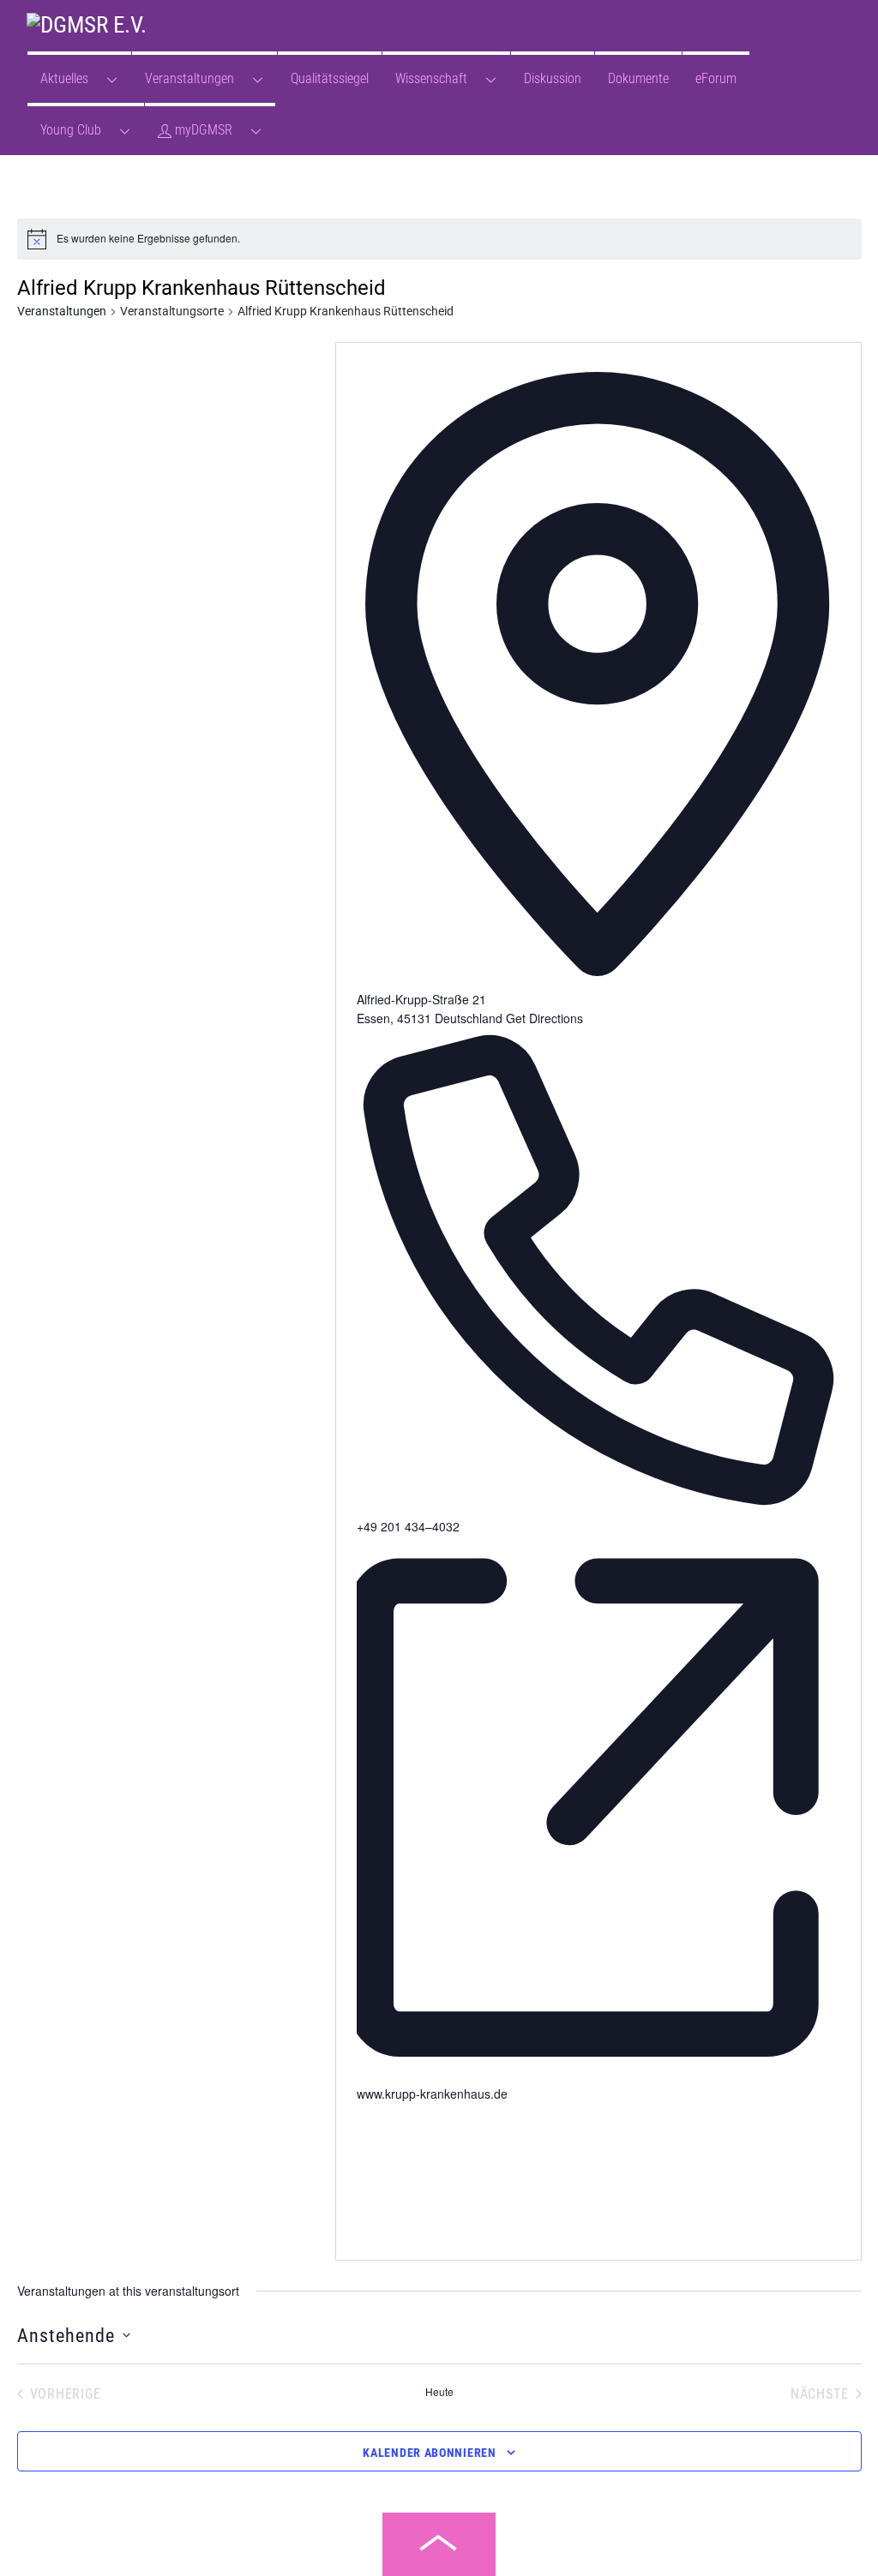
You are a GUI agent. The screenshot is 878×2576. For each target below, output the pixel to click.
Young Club (71, 130)
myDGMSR (202, 130)
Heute (439, 2392)
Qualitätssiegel (330, 78)
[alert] (148, 239)
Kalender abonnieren (429, 2453)
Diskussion (553, 78)
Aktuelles (64, 78)
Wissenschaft (431, 78)
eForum (716, 78)
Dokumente (638, 78)
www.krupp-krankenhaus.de (432, 2094)
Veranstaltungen (189, 78)
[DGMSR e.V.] (87, 25)
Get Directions (544, 1018)
